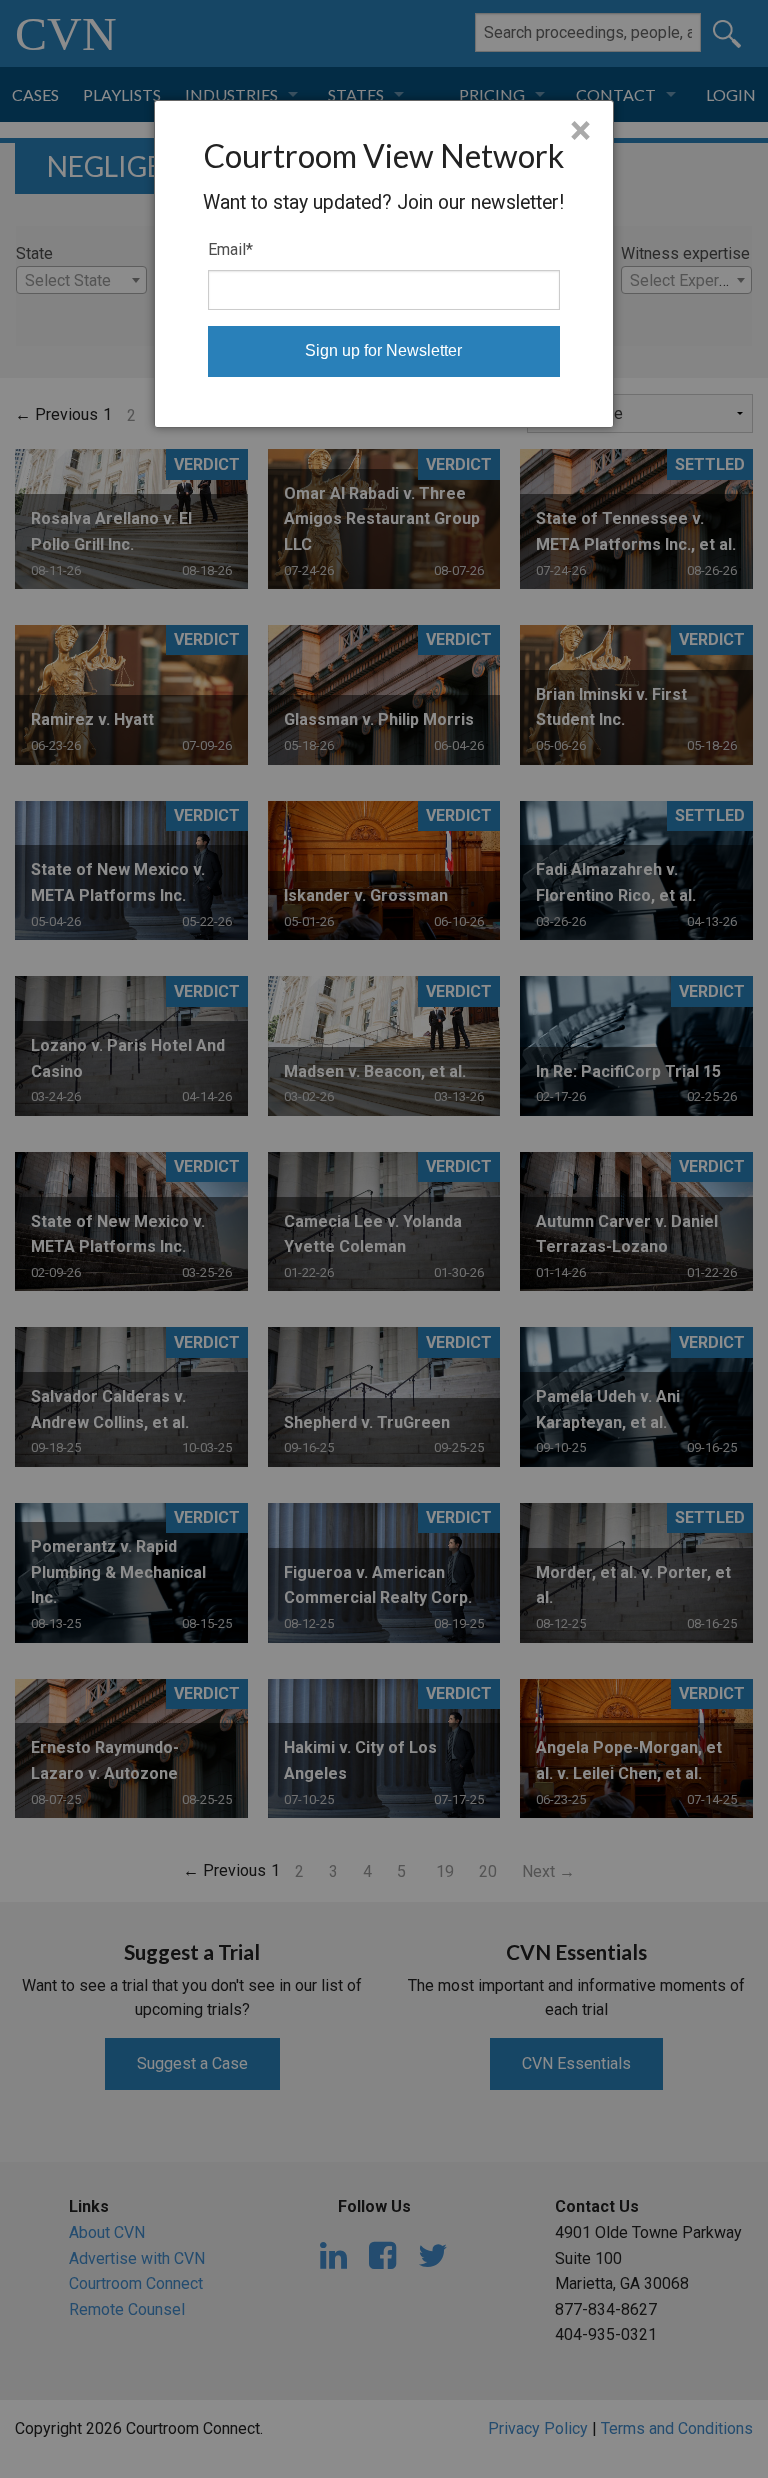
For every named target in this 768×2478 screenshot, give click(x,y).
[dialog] (384, 264)
